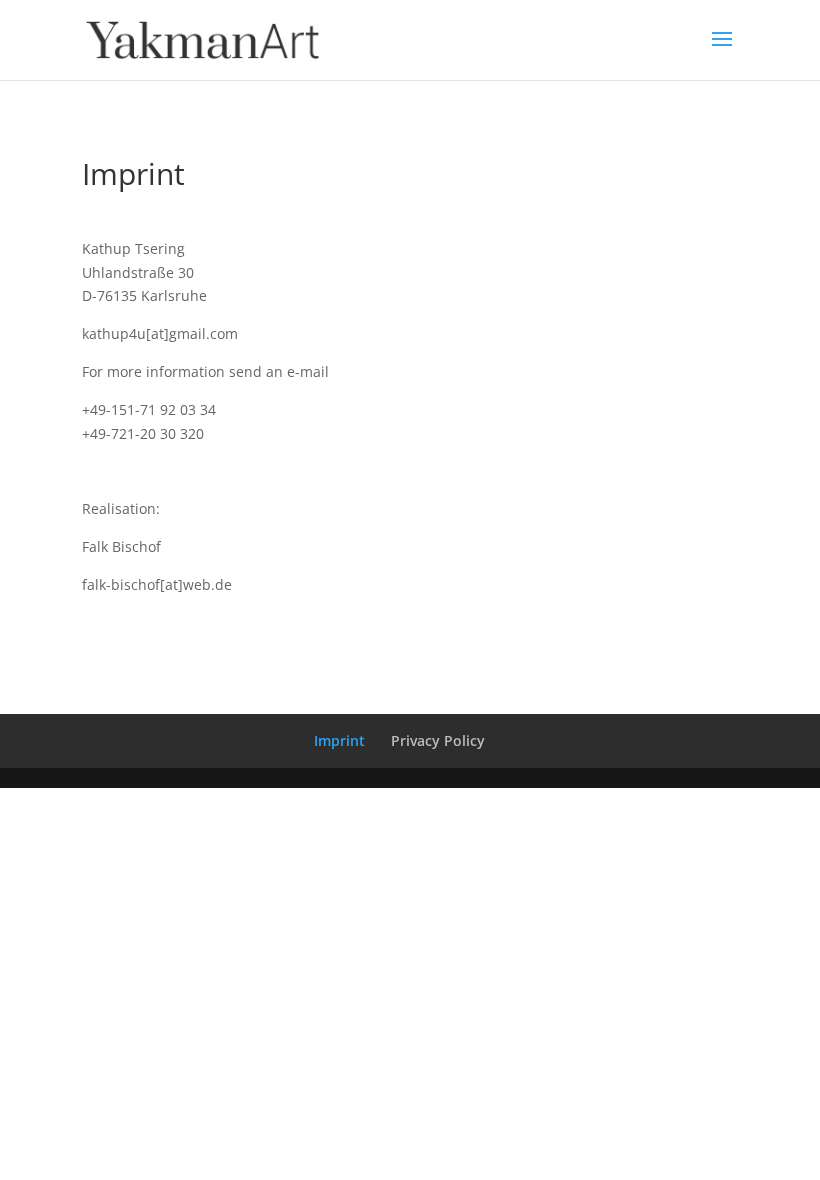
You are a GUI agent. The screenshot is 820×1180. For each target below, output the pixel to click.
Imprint (339, 740)
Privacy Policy (438, 740)
